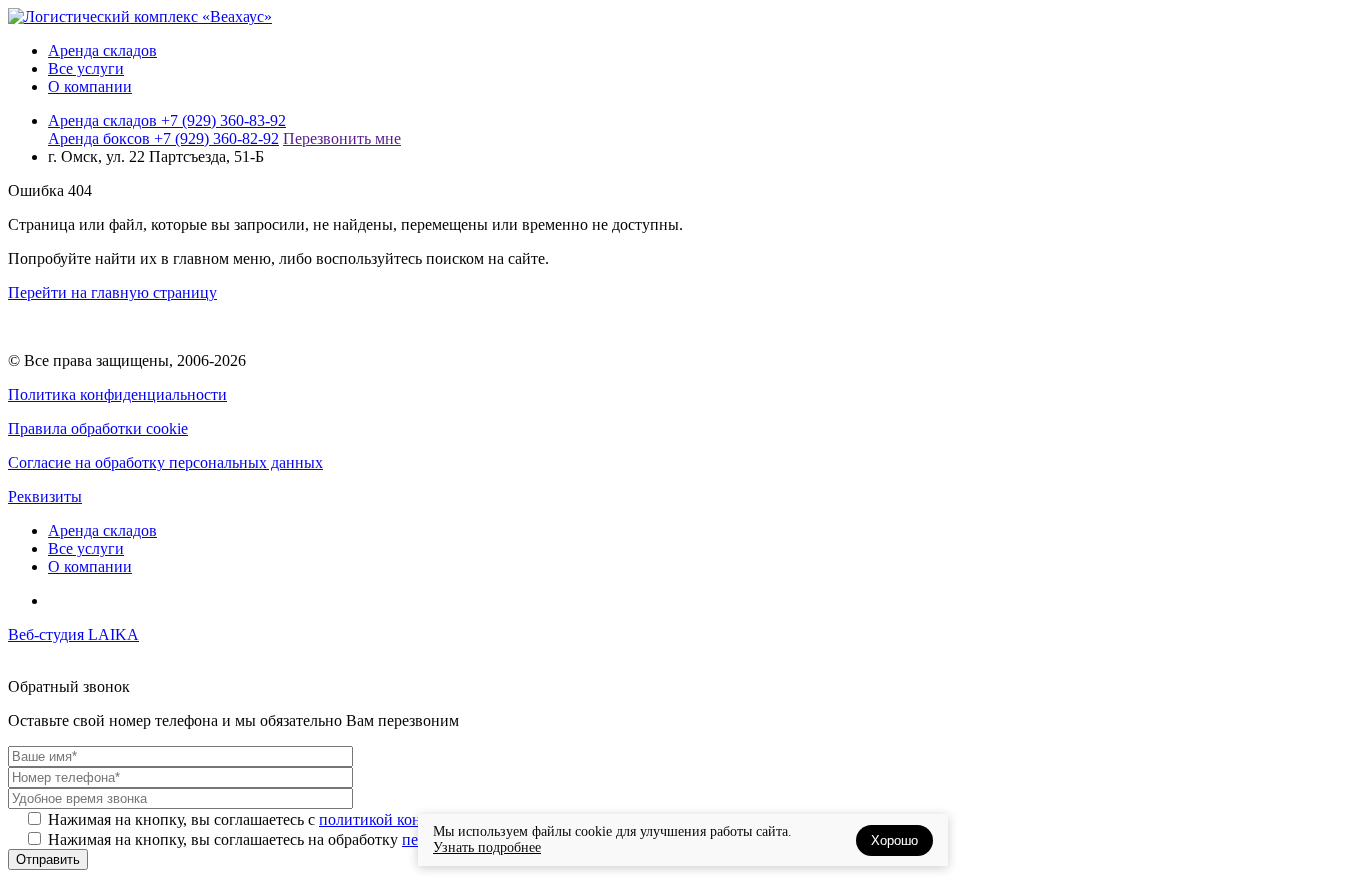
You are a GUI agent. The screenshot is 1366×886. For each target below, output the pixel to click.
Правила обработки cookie (98, 428)
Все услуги (86, 68)
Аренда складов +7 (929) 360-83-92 (167, 120)
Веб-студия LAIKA (73, 634)
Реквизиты (45, 496)
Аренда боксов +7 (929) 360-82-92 (163, 138)
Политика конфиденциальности (117, 394)
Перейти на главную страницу (112, 292)
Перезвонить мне (342, 138)
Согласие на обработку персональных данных (165, 462)
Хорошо (894, 840)
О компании (90, 86)
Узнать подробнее (487, 847)
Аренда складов (102, 50)
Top (1318, 838)
